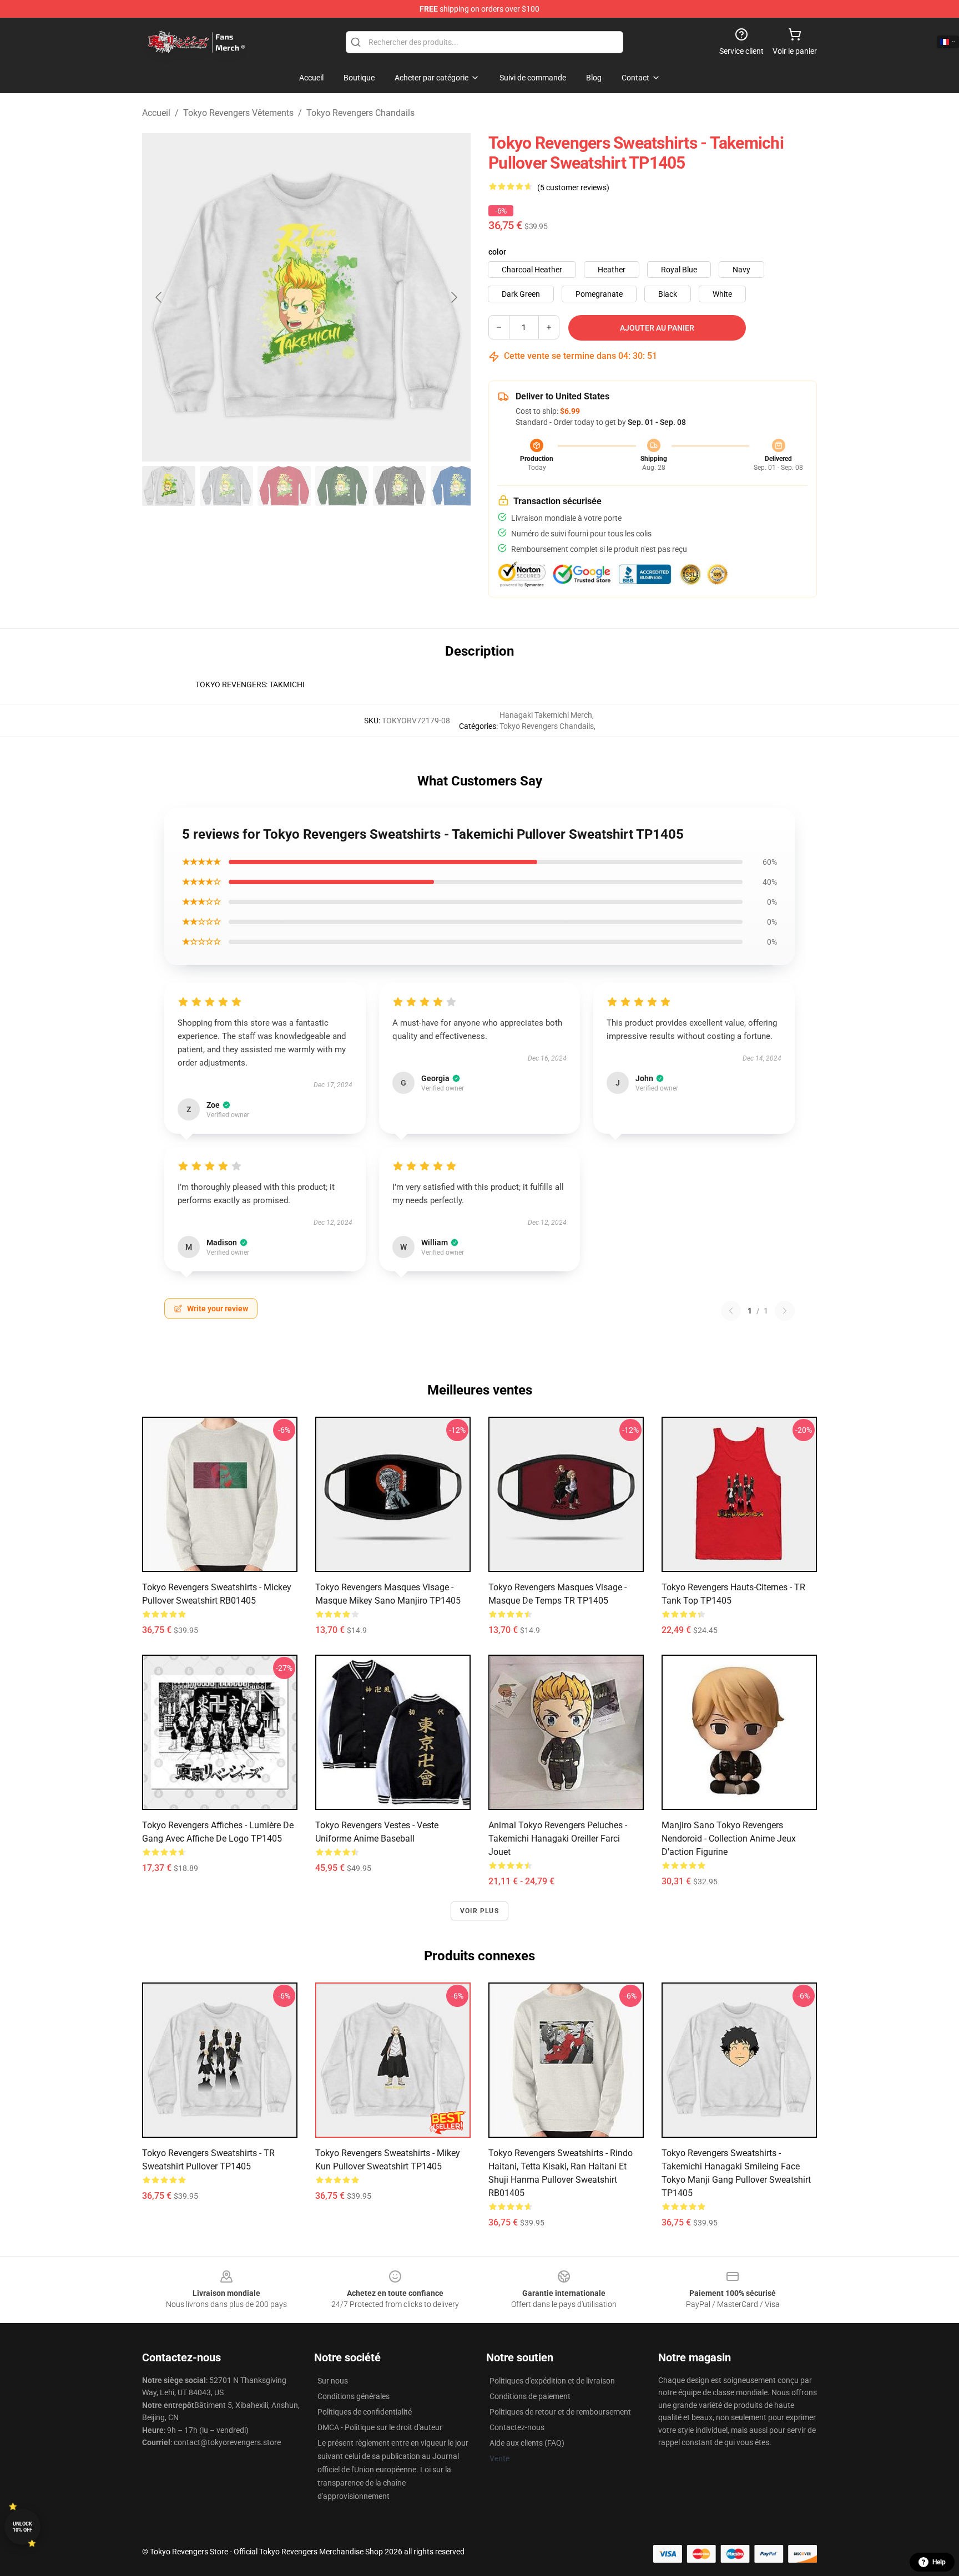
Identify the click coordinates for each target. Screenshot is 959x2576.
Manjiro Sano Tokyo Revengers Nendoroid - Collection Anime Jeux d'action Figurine (729, 1839)
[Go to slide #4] (342, 486)
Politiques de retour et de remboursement (560, 2412)
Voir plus (479, 1911)
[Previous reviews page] (731, 1311)
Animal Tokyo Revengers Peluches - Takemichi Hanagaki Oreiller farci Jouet (558, 1839)
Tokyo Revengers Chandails (360, 113)
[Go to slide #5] (400, 486)
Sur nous (333, 2381)
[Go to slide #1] (169, 486)
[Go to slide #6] (457, 486)
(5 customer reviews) (573, 187)
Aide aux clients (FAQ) (527, 2443)
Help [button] (939, 2562)
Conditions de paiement (530, 2396)
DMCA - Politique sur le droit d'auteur (380, 2427)
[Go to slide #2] (226, 486)
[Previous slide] (159, 297)
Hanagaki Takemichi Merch (546, 715)
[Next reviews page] (785, 1311)
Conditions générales (354, 2396)
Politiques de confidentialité (365, 2412)
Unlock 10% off (22, 2527)
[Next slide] (453, 297)
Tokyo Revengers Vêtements (238, 113)
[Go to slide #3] (284, 486)
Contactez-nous (517, 2427)
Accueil (156, 113)
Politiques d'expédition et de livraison (552, 2381)
